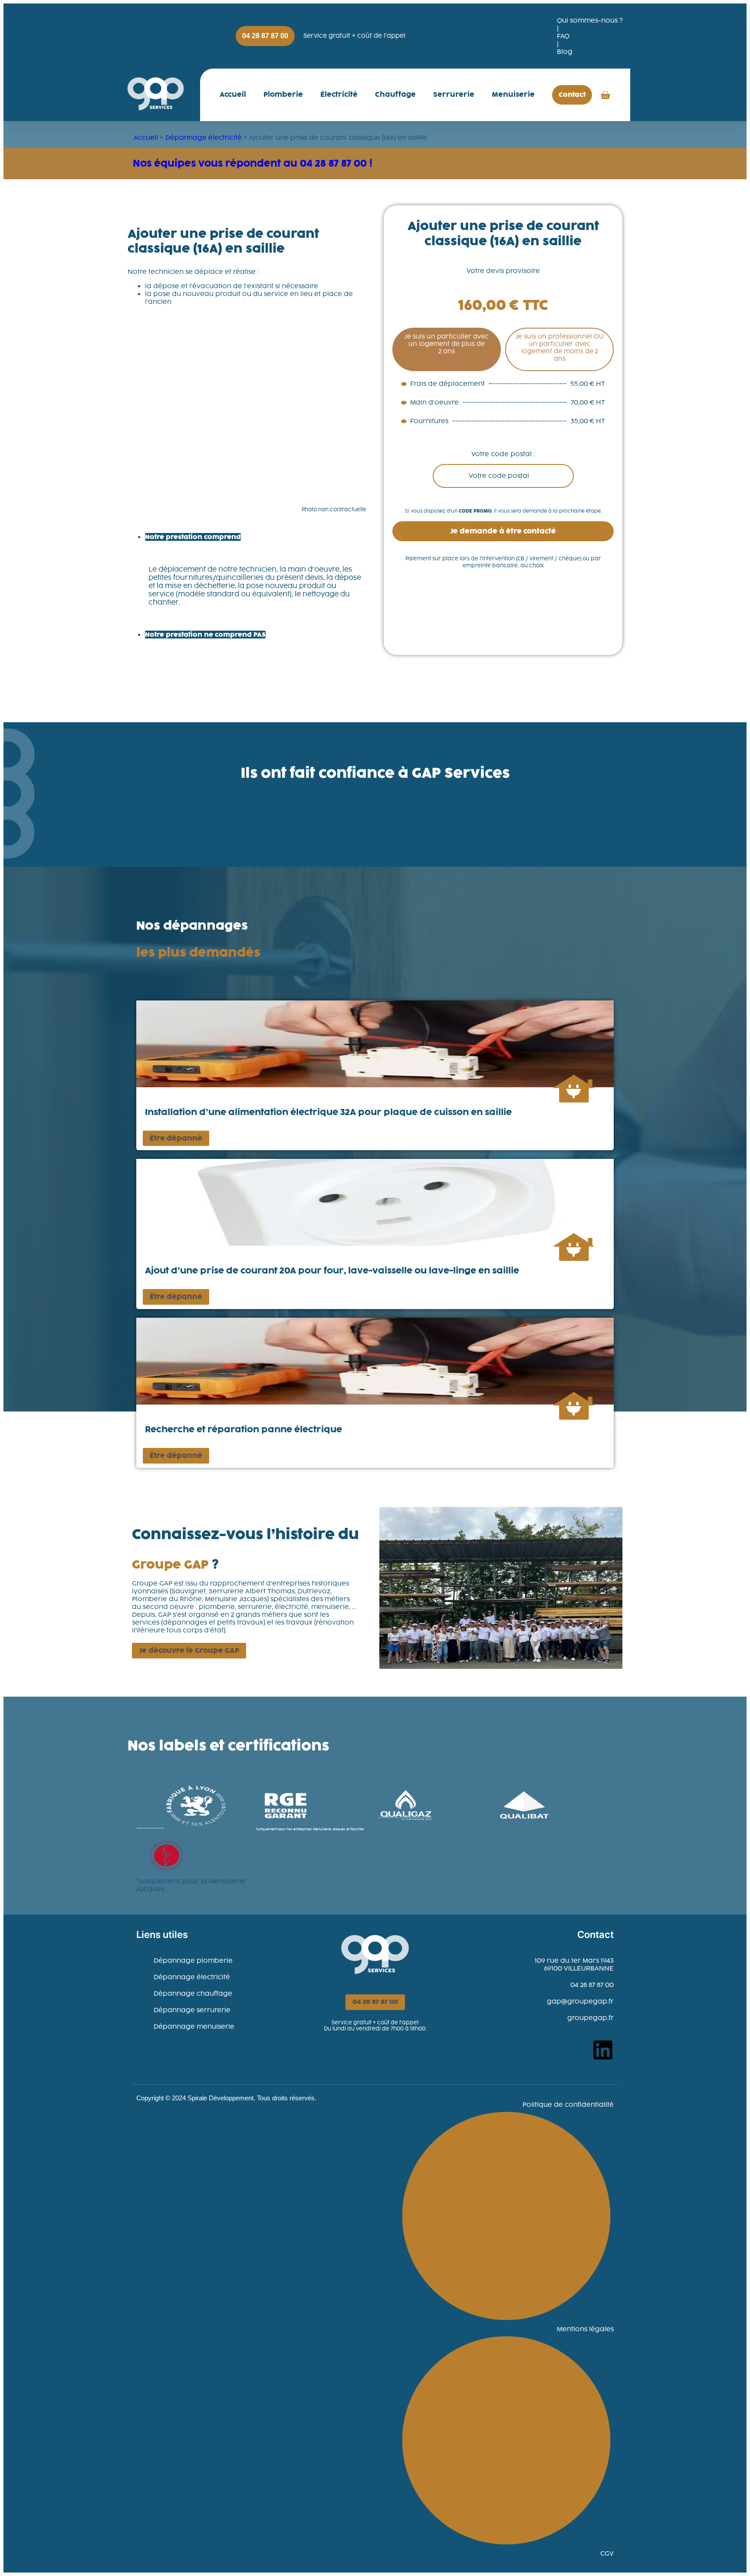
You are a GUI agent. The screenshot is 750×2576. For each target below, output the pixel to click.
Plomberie (283, 94)
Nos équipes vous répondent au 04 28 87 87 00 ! (253, 163)
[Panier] (605, 95)
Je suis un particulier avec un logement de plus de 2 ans (447, 344)
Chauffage (395, 94)
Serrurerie (454, 94)
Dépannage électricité (204, 138)
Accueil (233, 94)
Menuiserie (513, 94)
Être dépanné (176, 1138)
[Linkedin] (603, 2050)
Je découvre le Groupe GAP (189, 1650)
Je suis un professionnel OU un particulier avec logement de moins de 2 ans (559, 348)
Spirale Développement (220, 2098)
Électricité (339, 94)
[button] (503, 531)
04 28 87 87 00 (375, 2002)
